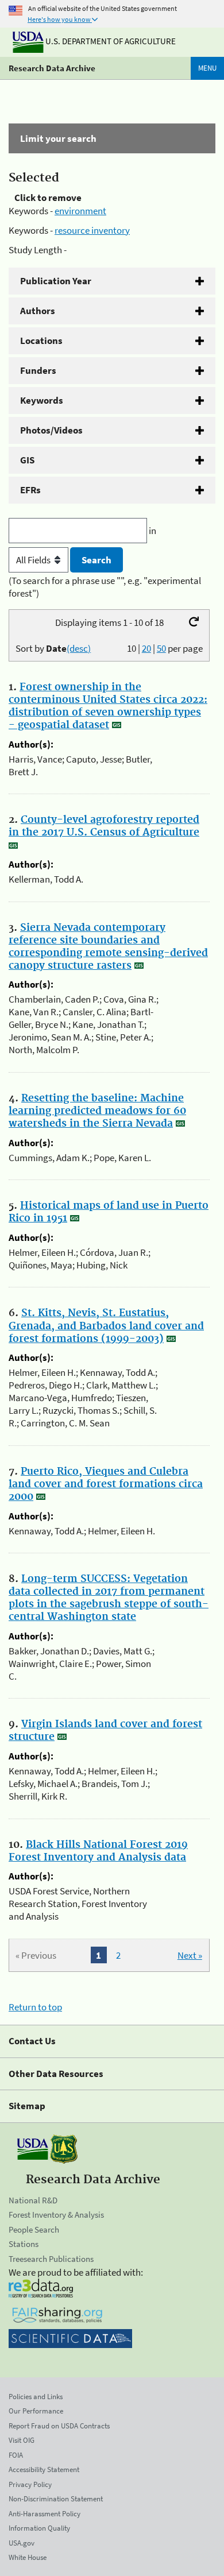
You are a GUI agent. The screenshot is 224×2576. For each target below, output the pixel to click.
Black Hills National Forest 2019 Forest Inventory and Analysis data (98, 1851)
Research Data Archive (52, 68)
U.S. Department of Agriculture (110, 41)
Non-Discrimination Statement (56, 2499)
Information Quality (39, 2528)
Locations (41, 341)
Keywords (42, 400)
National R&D (33, 2200)
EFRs (30, 490)
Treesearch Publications (51, 2259)
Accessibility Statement (44, 2469)
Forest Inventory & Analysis (56, 2215)
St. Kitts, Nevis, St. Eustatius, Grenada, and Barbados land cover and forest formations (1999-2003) (106, 1326)
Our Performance (36, 2411)
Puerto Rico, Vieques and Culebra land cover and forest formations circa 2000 (106, 1484)
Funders (38, 370)
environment (80, 211)
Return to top (35, 2007)
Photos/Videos (51, 430)
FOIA (16, 2455)
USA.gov (22, 2543)
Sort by (53, 648)
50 (161, 648)
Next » (190, 1955)
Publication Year (56, 281)
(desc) (79, 648)
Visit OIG (22, 2440)
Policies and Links (36, 2397)
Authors (38, 311)
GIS (27, 460)
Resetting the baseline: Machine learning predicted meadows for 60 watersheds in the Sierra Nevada (97, 1111)
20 (146, 648)
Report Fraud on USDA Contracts (59, 2426)
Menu (207, 68)
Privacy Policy (30, 2484)
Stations (24, 2244)
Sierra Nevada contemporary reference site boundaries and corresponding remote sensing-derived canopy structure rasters (108, 947)
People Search (34, 2229)
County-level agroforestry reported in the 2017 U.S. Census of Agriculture (104, 826)
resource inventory (92, 230)
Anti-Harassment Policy (45, 2514)
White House (28, 2557)
